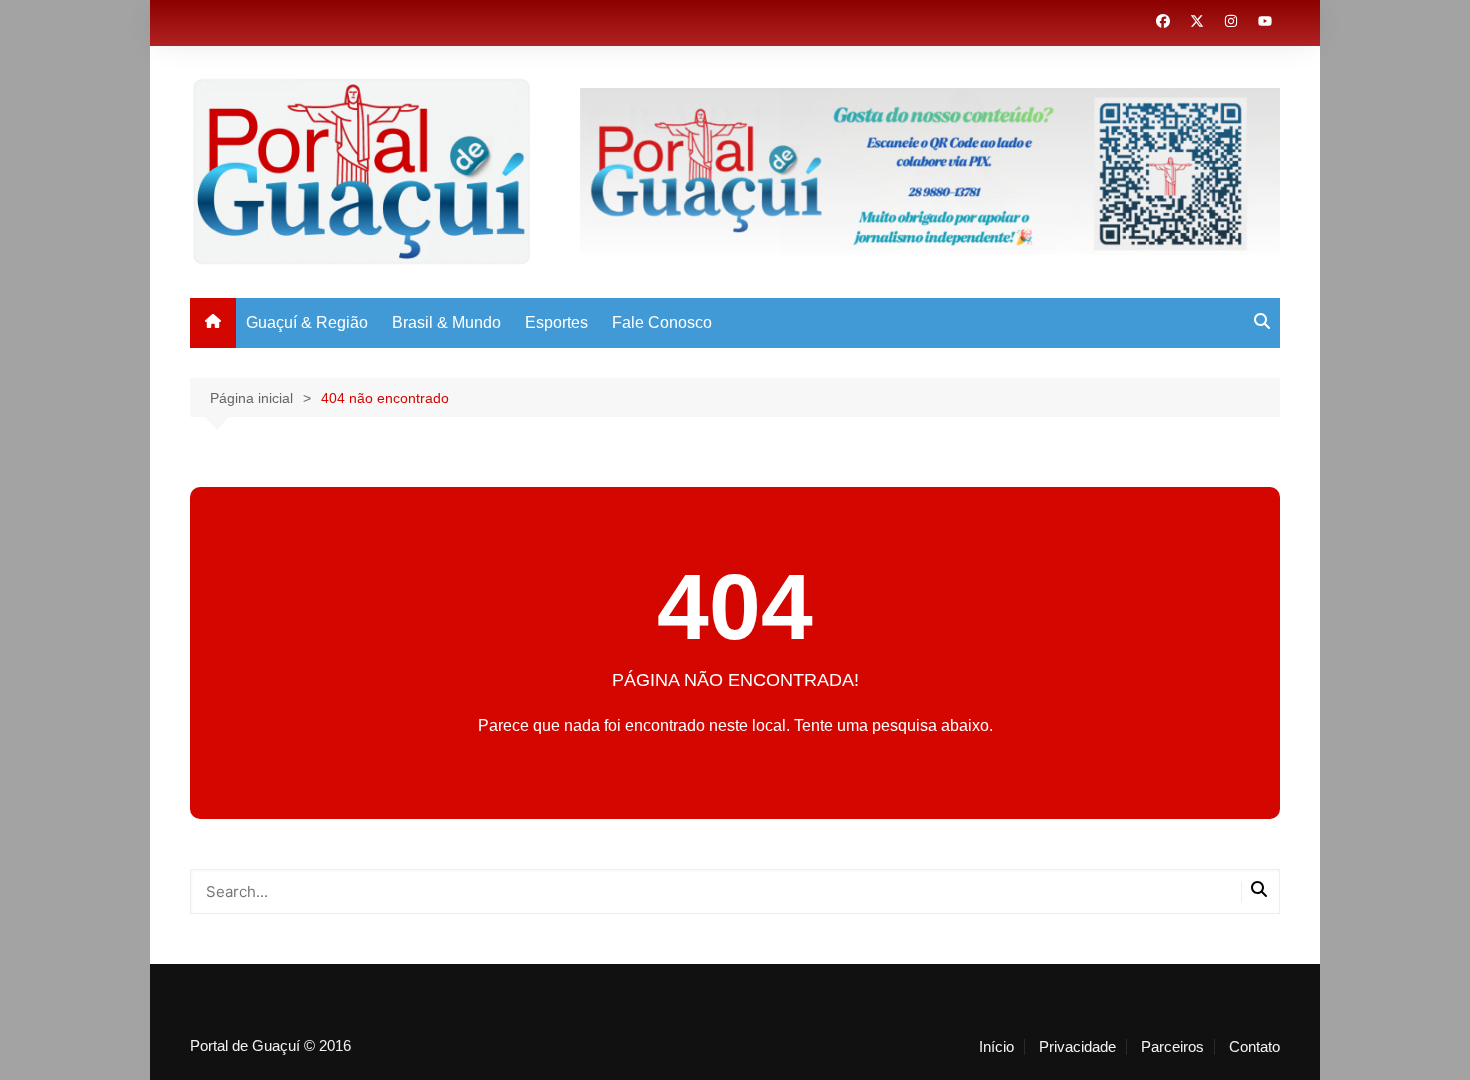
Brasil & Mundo (446, 322)
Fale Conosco (662, 322)
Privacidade (1077, 1047)
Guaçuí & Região (307, 322)
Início (996, 1047)
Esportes (556, 322)
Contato (1254, 1047)
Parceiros (1172, 1047)
